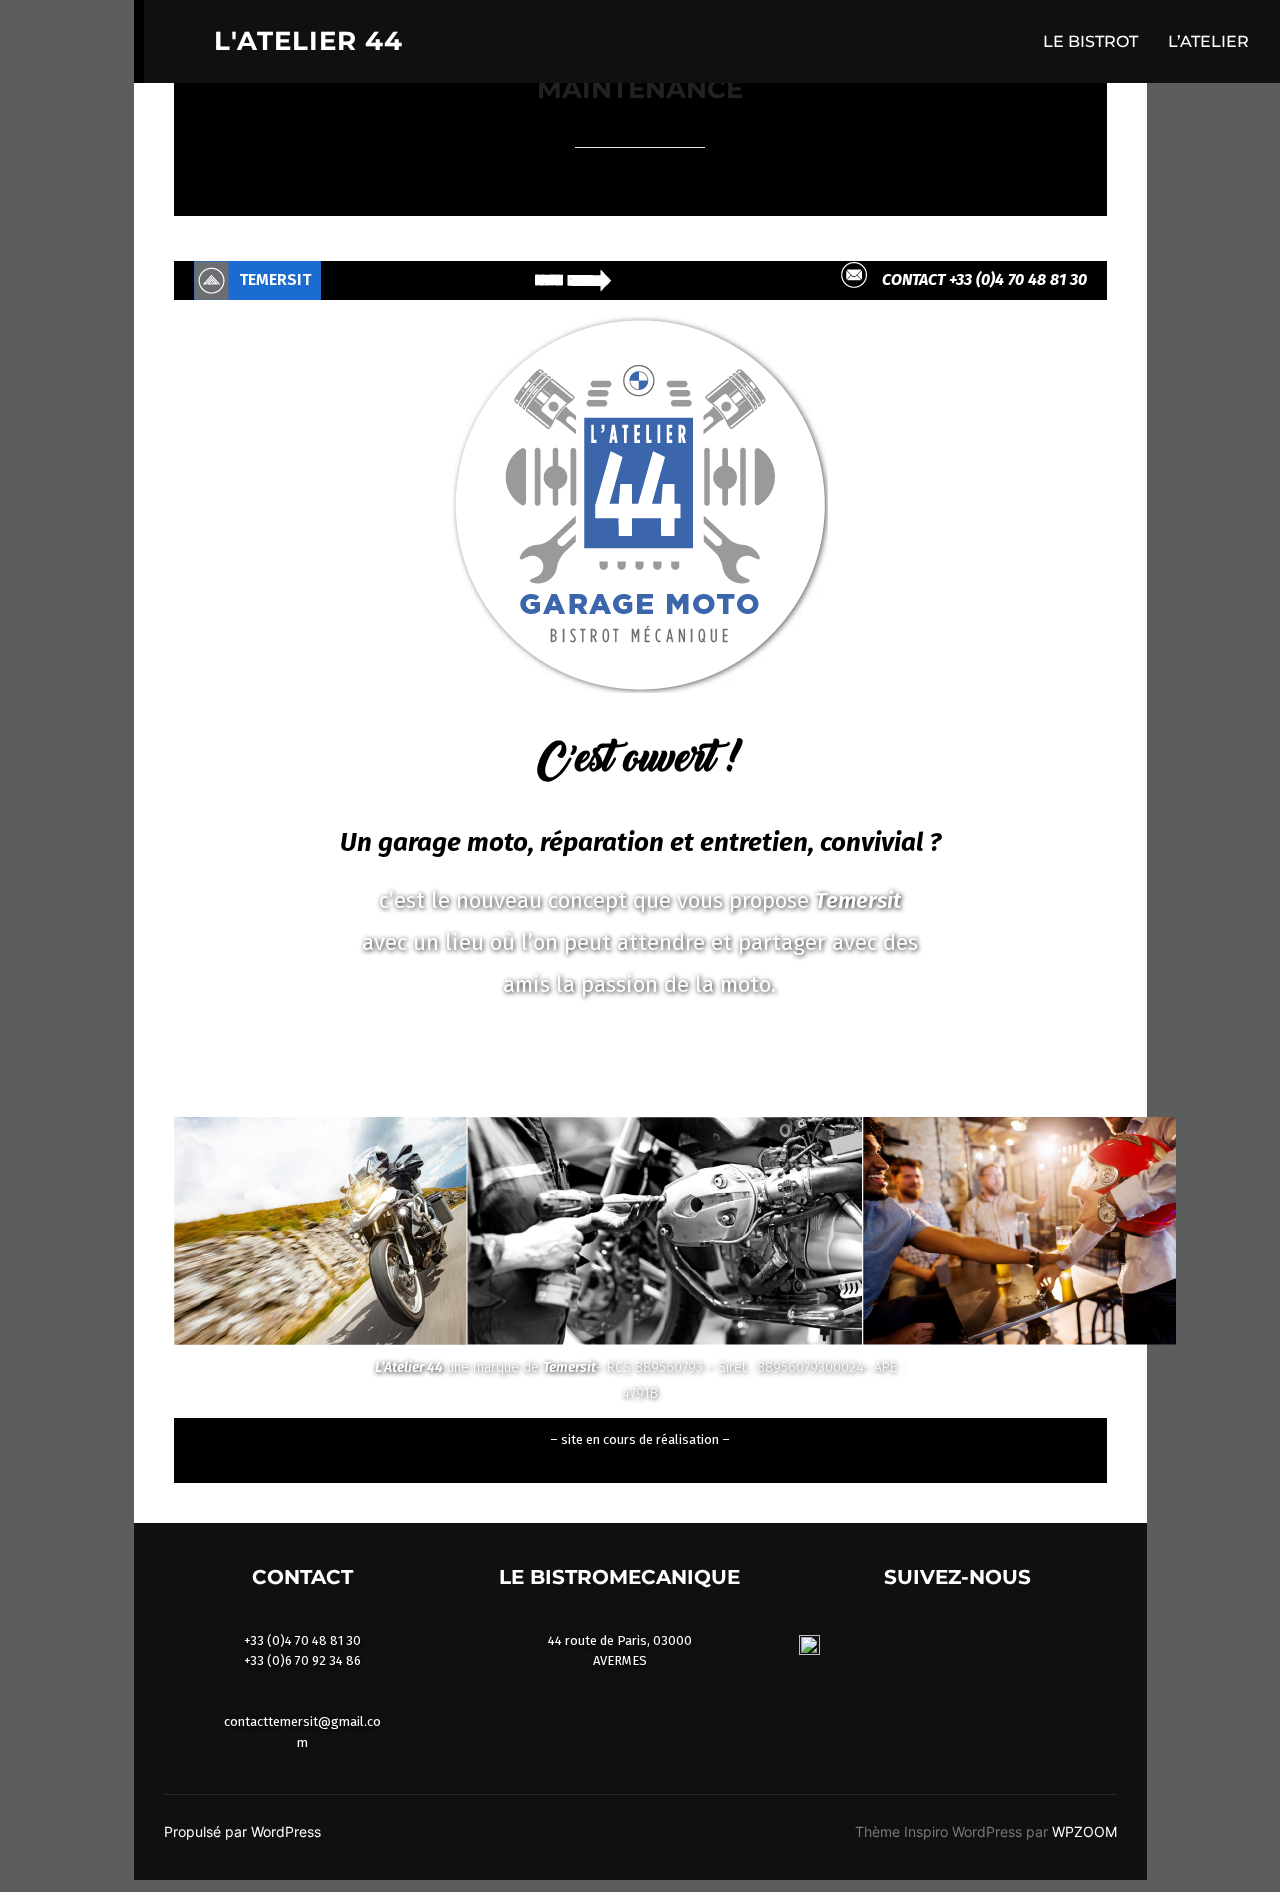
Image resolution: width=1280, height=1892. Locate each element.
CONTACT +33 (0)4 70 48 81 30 (984, 279)
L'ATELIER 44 (308, 41)
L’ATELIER (1208, 41)
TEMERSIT (275, 279)
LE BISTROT (1090, 41)
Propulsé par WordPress (242, 1831)
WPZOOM (1084, 1831)
